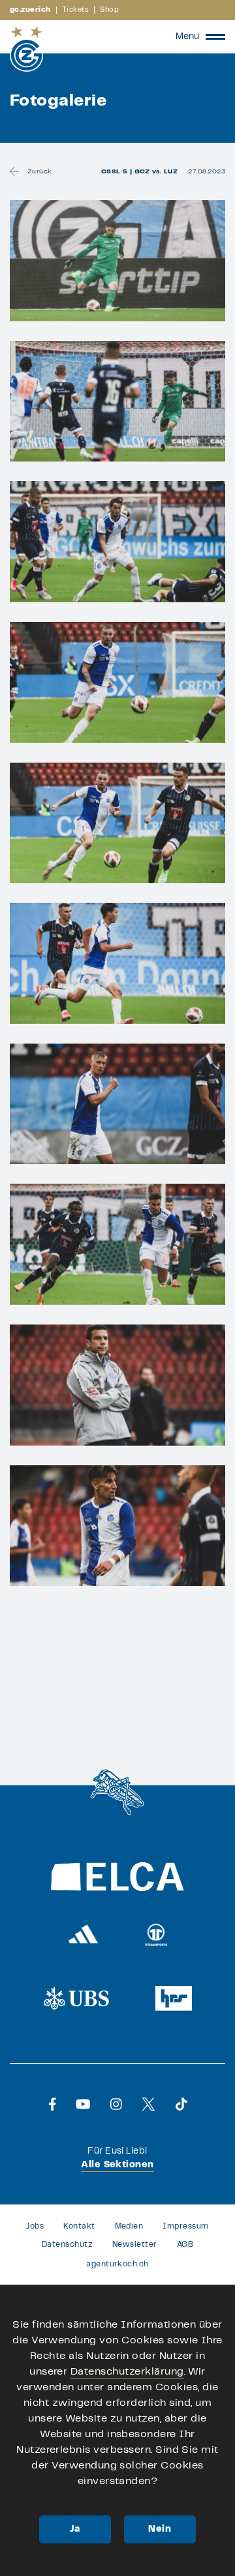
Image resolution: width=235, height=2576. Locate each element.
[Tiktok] (181, 2104)
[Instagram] (116, 2104)
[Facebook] (53, 2104)
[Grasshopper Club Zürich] (26, 49)
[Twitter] (149, 2104)
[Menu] (215, 37)
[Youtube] (83, 2104)
